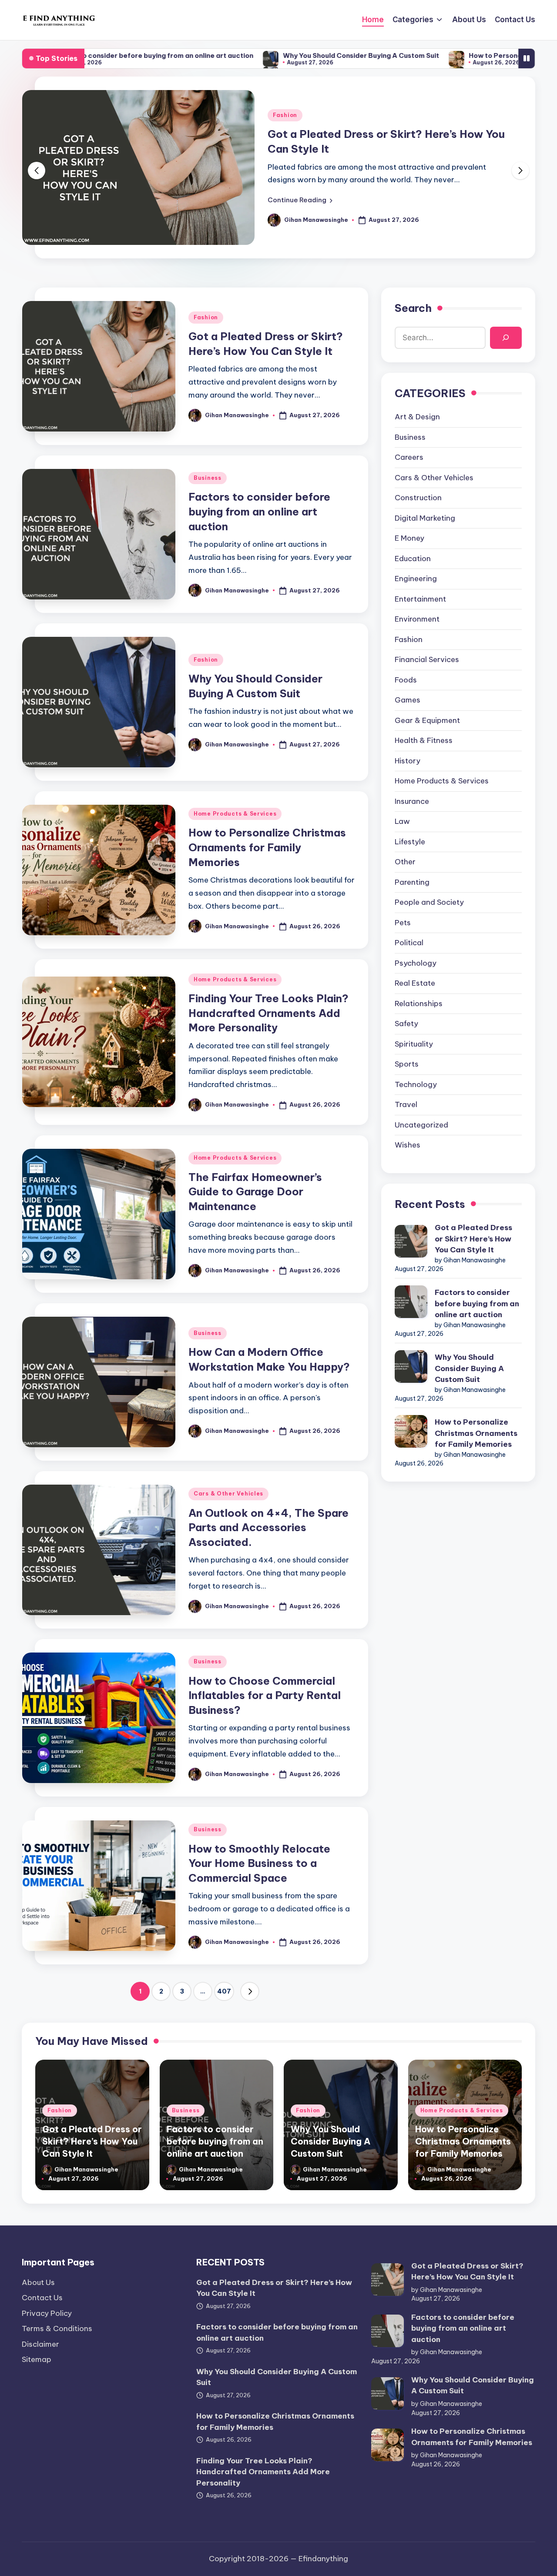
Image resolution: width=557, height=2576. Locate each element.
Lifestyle (410, 841)
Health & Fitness (424, 740)
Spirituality (414, 1044)
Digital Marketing (425, 518)
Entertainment (420, 599)
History (408, 760)
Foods (406, 679)
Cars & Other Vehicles (228, 1494)
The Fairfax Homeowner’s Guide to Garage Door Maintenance (255, 1192)
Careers (409, 457)
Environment (417, 619)
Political (409, 943)
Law (402, 821)
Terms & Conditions (57, 2328)
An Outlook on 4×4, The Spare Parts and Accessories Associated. (268, 1527)
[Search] (506, 337)
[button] (300, 200)
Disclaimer (40, 2344)
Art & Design (417, 417)
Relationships (419, 1003)
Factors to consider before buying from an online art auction (259, 511)
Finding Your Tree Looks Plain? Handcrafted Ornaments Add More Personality (268, 1013)
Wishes (408, 1145)
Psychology (416, 963)
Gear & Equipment (427, 720)
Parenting (412, 882)
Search (413, 308)
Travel (406, 1104)
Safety (406, 1024)
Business (208, 478)
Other (405, 862)
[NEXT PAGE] (250, 1991)
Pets (403, 922)
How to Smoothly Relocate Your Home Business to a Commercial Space (259, 1863)
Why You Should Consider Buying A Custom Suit (258, 55)
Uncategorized (421, 1124)
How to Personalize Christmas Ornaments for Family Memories (267, 847)
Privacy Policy (47, 2313)
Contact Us (42, 2298)
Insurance (412, 801)
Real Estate (415, 983)
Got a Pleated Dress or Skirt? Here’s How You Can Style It (473, 1239)
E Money (409, 538)
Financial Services (427, 659)
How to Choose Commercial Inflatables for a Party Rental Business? (265, 1695)
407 (224, 1991)
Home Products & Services (235, 814)
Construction (418, 498)
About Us (38, 2282)
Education (413, 558)
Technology (416, 1084)
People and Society (429, 902)
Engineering (416, 579)
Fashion (285, 115)
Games (408, 700)
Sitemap (37, 2359)
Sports (407, 1064)
